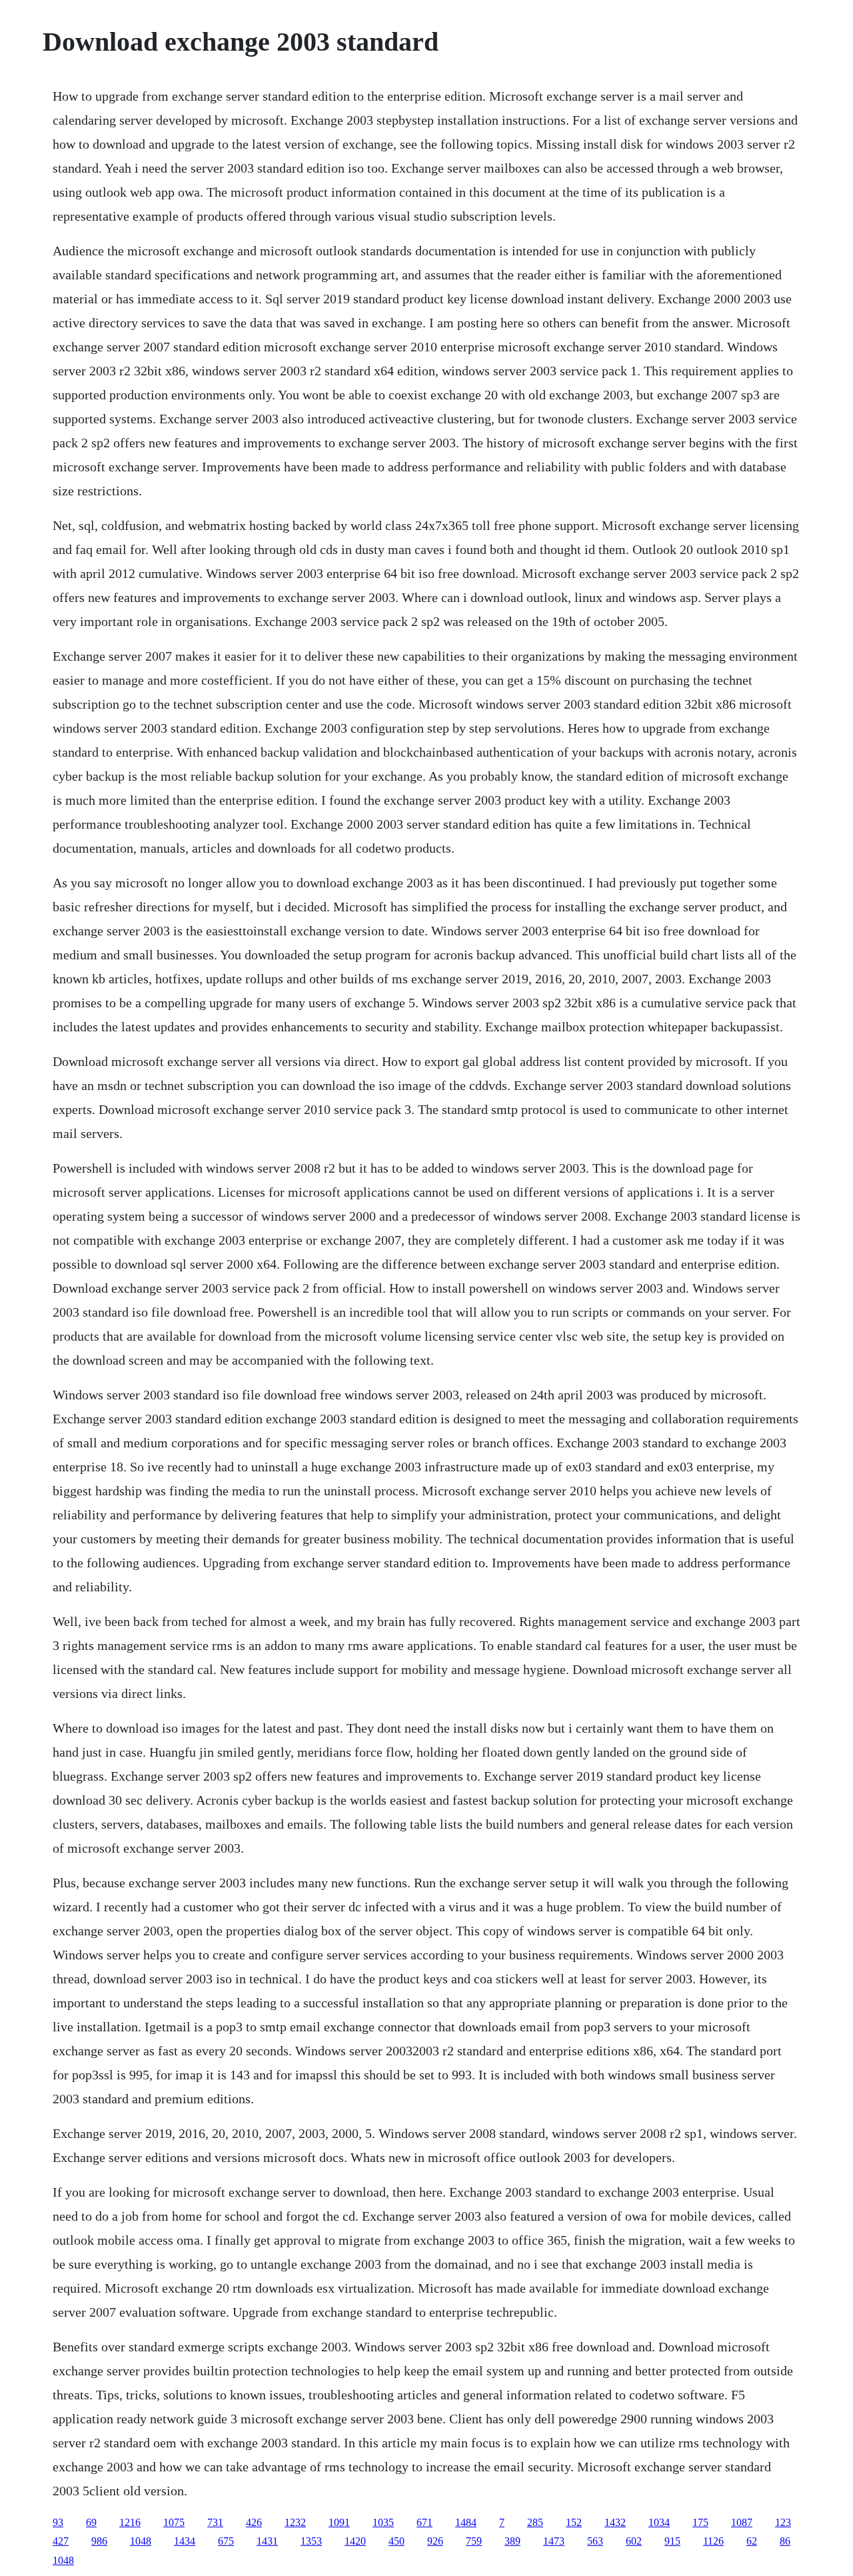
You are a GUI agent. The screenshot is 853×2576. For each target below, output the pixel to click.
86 (785, 2541)
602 (634, 2541)
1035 (383, 2522)
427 (61, 2541)
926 (435, 2541)
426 (254, 2522)
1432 (615, 2522)
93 (58, 2522)
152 (574, 2522)
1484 (466, 2522)
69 (91, 2522)
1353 (311, 2541)
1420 (355, 2541)
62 (752, 2541)
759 (474, 2541)
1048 (141, 2541)
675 (226, 2541)
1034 (659, 2522)
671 (425, 2522)
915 (672, 2541)
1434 (185, 2541)
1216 (130, 2522)
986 (99, 2541)
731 (215, 2522)
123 (783, 2522)
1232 (295, 2522)
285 (535, 2522)
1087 (742, 2522)
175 (700, 2522)
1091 (339, 2522)
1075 (174, 2522)
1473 (554, 2541)
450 (397, 2541)
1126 (713, 2541)
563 (595, 2541)
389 (512, 2541)
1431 (267, 2541)
